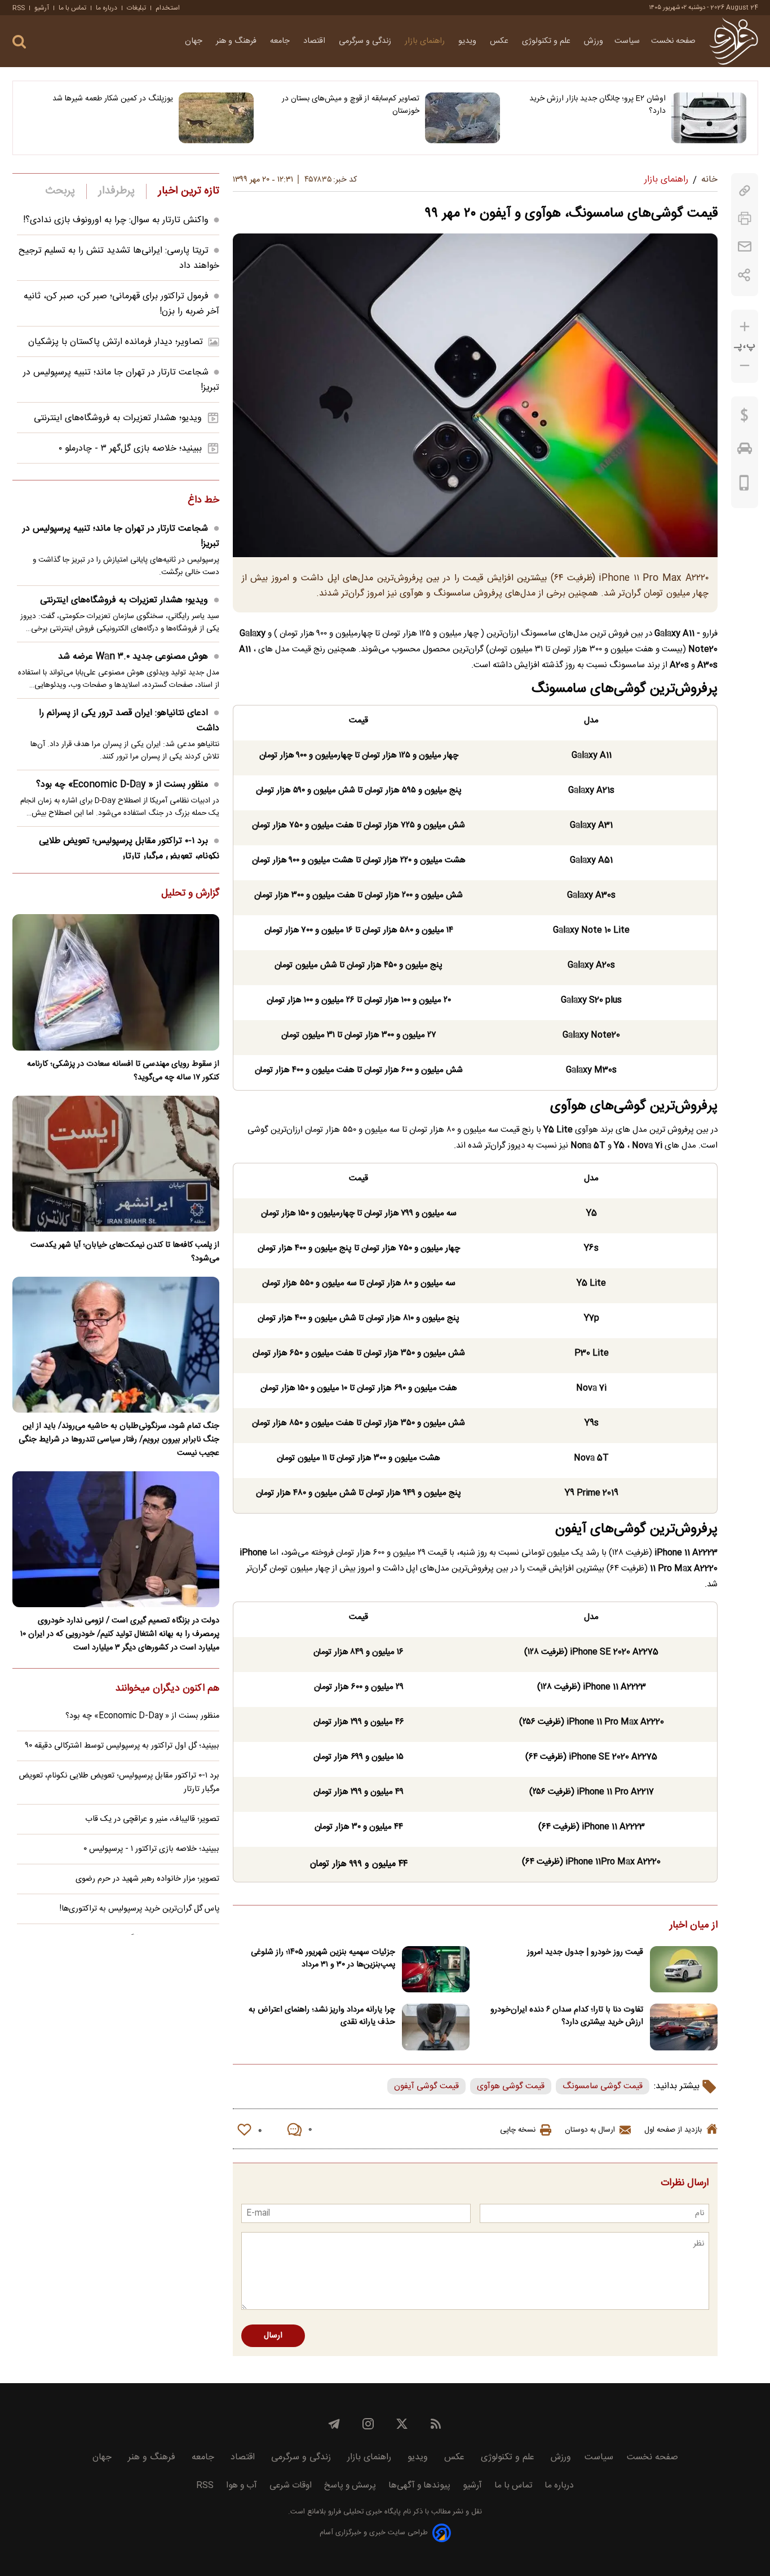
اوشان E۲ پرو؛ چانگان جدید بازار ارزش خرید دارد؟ (598, 105)
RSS (19, 8)
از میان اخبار (694, 1926)
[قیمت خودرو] (745, 451)
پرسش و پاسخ (350, 2485)
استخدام (168, 8)
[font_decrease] (745, 366)
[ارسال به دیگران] (745, 247)
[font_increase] (745, 327)
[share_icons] (744, 275)
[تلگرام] (334, 2424)
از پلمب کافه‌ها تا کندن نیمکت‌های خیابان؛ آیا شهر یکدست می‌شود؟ (125, 1252)
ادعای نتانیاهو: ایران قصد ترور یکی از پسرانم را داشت (129, 721)
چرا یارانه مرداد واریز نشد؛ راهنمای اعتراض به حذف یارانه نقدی (322, 2016)
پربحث (60, 191)
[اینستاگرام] (368, 2424)
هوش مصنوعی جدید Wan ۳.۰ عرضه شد (133, 657)
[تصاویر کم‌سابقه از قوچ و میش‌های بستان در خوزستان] (463, 118)
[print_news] (745, 219)
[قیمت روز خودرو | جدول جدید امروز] (684, 1970)
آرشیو (42, 8)
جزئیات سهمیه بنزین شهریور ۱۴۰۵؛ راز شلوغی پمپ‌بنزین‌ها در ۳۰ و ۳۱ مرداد (323, 1959)
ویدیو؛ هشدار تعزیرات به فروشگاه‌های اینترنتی (118, 418)
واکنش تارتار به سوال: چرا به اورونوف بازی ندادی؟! (116, 220)
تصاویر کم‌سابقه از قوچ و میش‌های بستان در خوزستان (351, 105)
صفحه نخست (673, 41)
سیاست (627, 41)
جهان (195, 41)
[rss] (436, 2424)
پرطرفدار (116, 191)
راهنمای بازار (426, 41)
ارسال (273, 2336)
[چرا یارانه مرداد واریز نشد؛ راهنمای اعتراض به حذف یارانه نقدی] (436, 2027)
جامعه (281, 41)
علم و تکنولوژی (547, 41)
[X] (402, 2424)
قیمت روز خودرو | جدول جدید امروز (585, 1952)
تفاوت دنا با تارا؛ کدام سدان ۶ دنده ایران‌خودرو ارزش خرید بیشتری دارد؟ (567, 2016)
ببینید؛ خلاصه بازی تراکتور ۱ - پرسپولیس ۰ (151, 1849)
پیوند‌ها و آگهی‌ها (419, 2485)
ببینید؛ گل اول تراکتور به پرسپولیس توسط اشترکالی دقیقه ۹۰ (122, 1746)
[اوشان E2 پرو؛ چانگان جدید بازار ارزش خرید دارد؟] (709, 118)
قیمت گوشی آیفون (426, 2086)
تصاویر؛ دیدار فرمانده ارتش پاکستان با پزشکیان (116, 342)
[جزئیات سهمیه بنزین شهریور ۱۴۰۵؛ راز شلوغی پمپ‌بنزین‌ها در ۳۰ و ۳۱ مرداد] (436, 1970)
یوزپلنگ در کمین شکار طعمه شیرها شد (113, 99)
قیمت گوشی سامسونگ (603, 2086)
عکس (500, 41)
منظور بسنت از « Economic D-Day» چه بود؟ (122, 785)
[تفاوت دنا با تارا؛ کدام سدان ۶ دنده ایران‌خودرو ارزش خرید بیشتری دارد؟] (684, 2027)
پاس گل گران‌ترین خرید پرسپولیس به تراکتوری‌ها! (140, 1909)
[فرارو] (734, 41)
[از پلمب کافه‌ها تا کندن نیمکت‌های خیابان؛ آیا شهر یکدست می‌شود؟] (116, 1164)
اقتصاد (315, 41)
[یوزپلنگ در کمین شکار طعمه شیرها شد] (216, 118)
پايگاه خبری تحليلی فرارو (363, 2512)
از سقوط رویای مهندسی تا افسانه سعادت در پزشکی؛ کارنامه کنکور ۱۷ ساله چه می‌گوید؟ (123, 1071)
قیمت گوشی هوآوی (511, 2086)
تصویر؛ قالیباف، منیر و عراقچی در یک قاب (152, 1819)
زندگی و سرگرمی (366, 41)
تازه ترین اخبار (189, 191)
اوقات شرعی (291, 2485)
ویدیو (468, 41)
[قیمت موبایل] (744, 486)
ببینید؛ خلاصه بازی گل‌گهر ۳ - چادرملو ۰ (130, 449)
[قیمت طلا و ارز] (745, 418)
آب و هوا (242, 2485)
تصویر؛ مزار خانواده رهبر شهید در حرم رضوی (147, 1879)
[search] (19, 42)
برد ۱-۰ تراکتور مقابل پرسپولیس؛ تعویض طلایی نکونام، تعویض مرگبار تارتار (129, 849)
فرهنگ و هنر (237, 41)
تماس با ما (72, 8)
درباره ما (107, 8)
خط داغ (203, 501)
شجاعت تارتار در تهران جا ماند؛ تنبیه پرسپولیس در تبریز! (121, 536)
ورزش (594, 41)
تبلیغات (136, 8)
